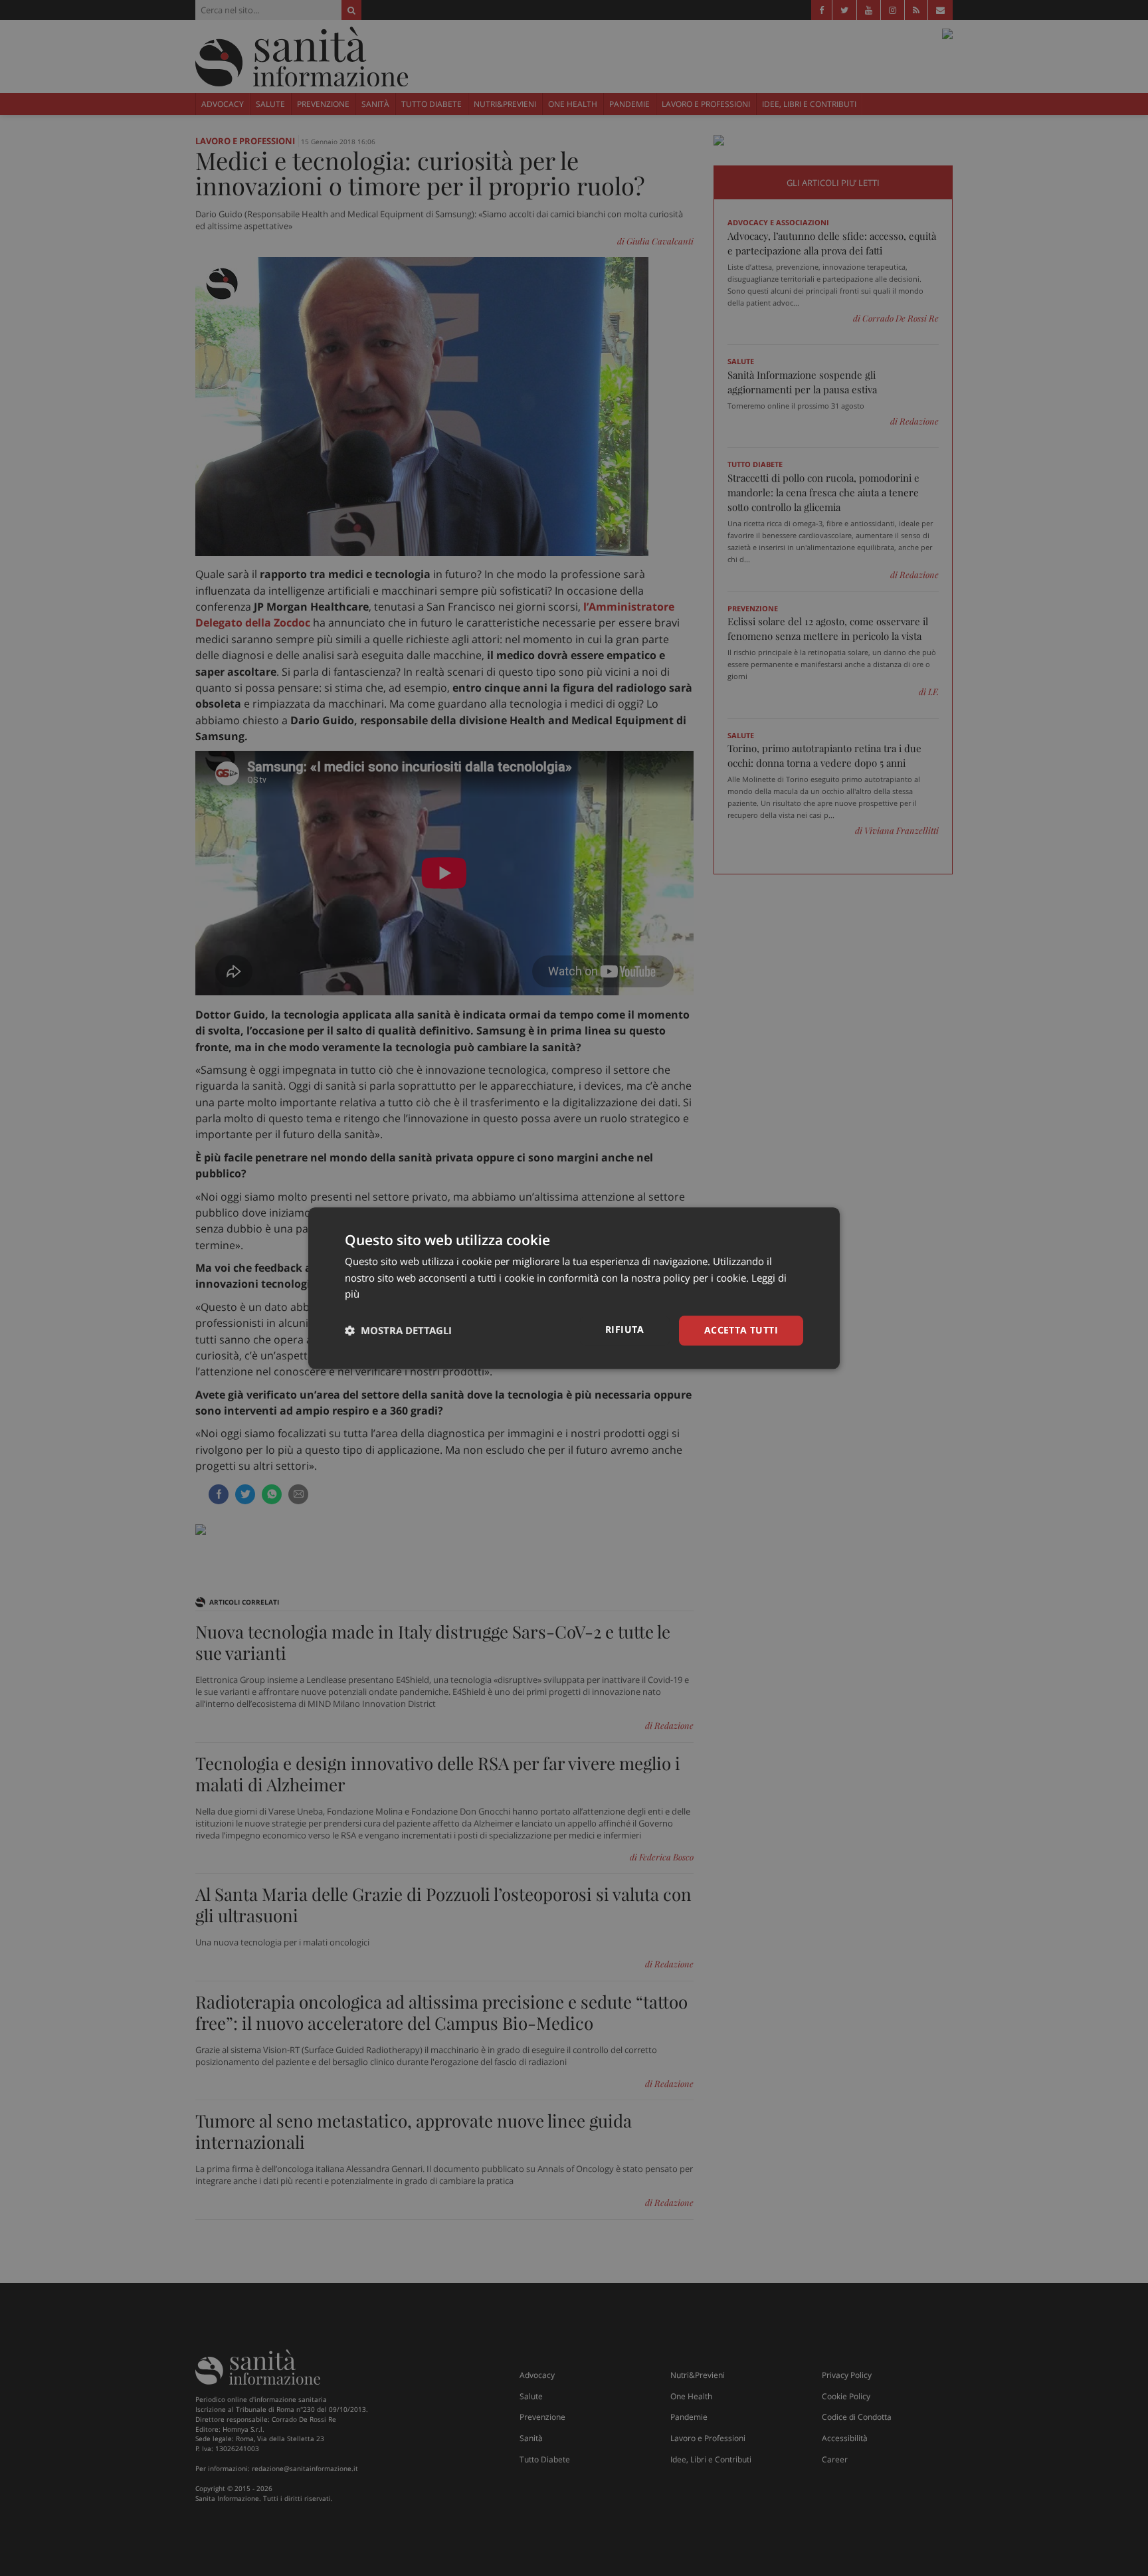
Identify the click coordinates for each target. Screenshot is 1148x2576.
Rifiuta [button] (625, 1329)
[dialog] (574, 1288)
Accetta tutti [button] (741, 1330)
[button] (398, 1331)
